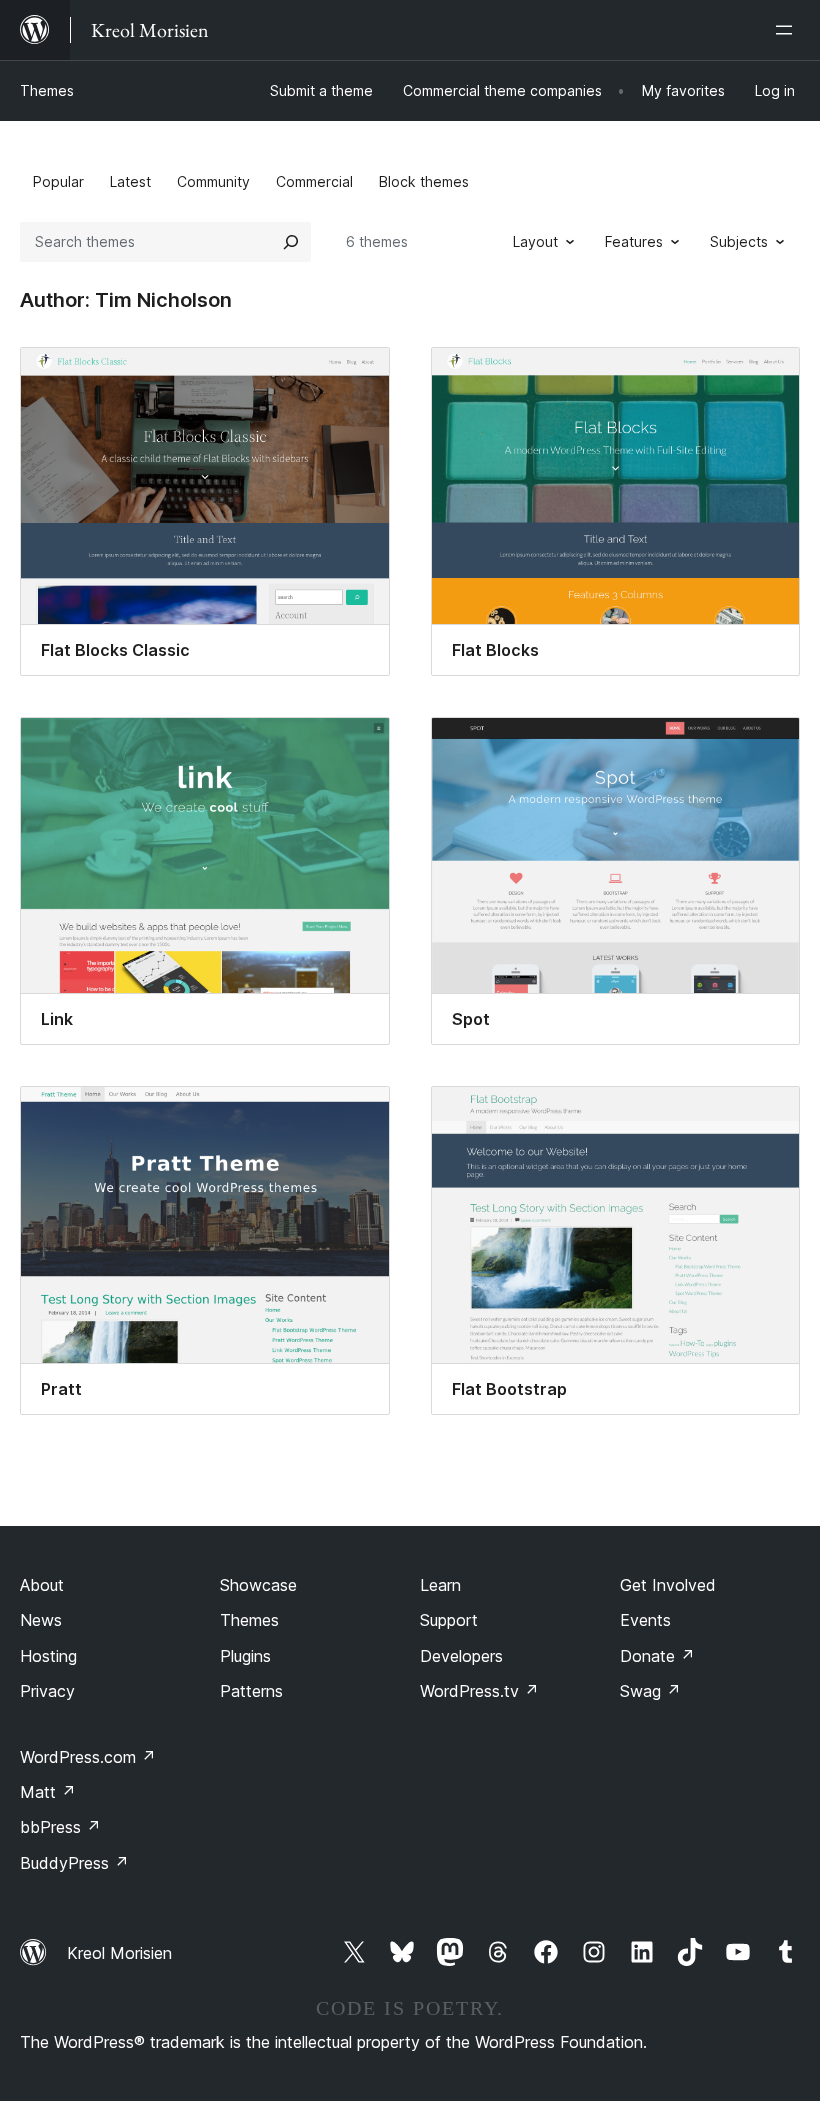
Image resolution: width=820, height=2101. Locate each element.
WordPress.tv (479, 1691)
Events (645, 1620)
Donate (657, 1656)
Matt (48, 1792)
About (42, 1585)
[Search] (291, 242)
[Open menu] (788, 30)
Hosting (48, 1656)
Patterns (251, 1691)
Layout (535, 241)
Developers (461, 1656)
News (41, 1620)
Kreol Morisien (119, 1953)
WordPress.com (88, 1757)
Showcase (258, 1585)
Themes (47, 90)
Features (634, 241)
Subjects (739, 241)
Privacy (47, 1691)
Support (449, 1620)
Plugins (245, 1656)
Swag (650, 1691)
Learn (440, 1585)
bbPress (60, 1827)
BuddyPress (74, 1863)
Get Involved (668, 1585)
